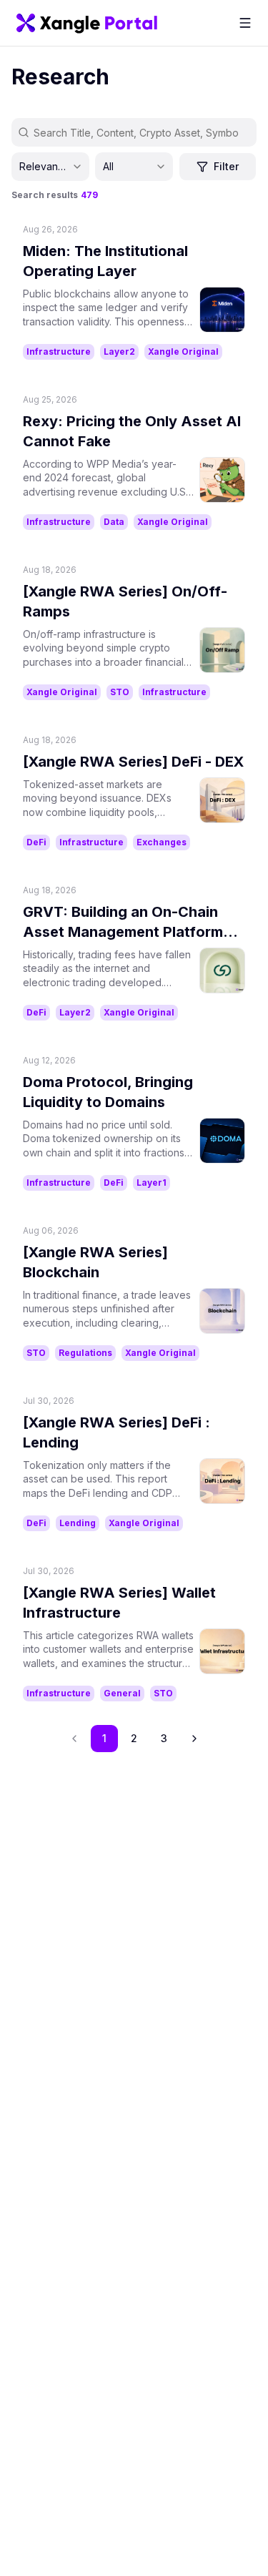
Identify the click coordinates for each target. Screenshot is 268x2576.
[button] (194, 1739)
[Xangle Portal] (87, 23)
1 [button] (104, 1738)
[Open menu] (245, 23)
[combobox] (50, 167)
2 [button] (134, 1738)
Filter (226, 166)
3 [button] (164, 1738)
